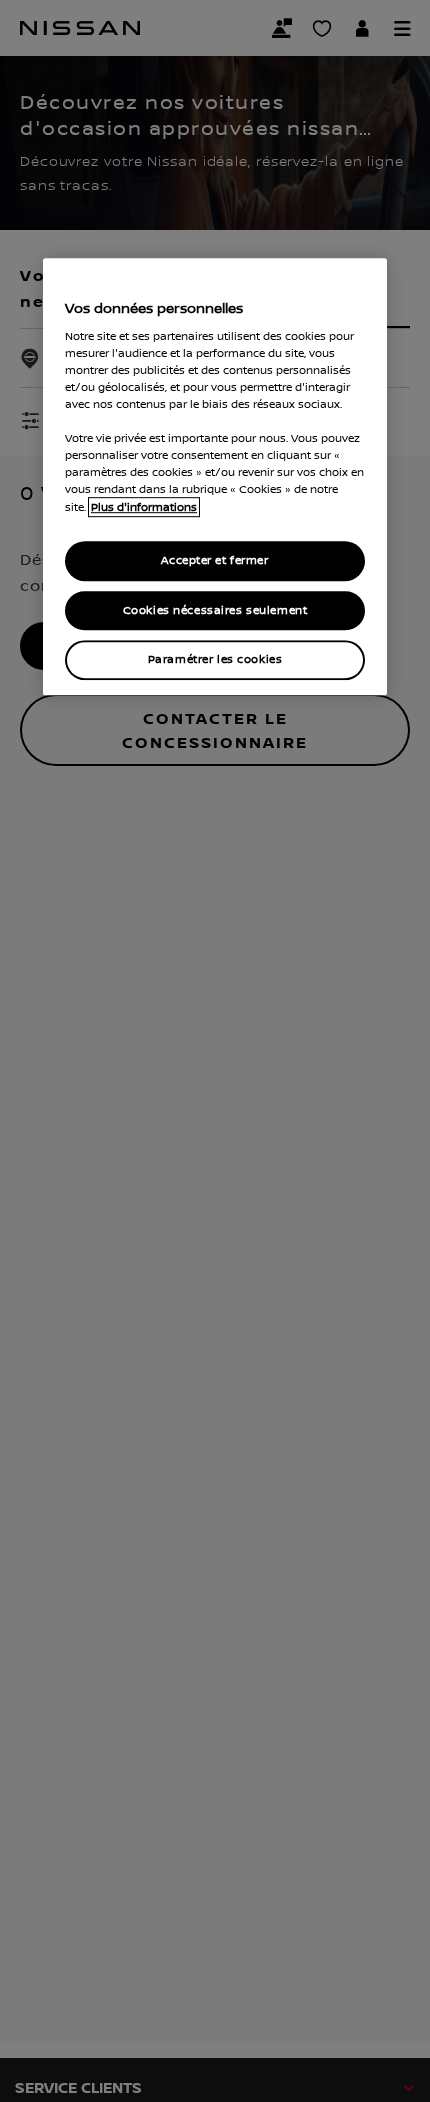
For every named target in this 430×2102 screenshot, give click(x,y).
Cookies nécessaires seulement (215, 610)
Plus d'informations (144, 507)
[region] (215, 476)
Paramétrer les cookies (215, 660)
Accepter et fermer (214, 560)
